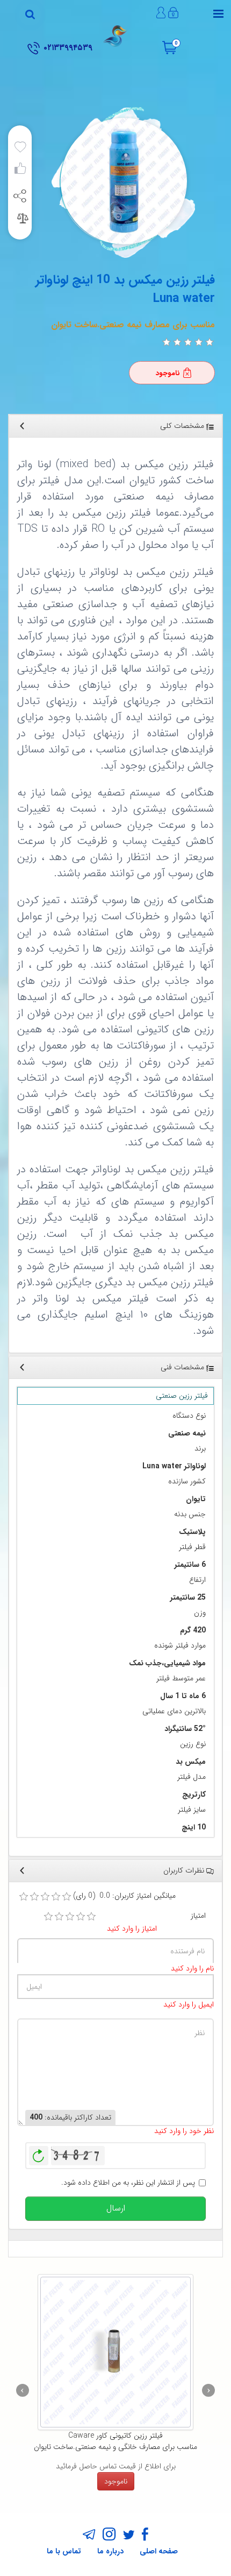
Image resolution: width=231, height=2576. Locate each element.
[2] (59, 1917)
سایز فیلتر (192, 1810)
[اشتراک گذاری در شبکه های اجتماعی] (20, 195)
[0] (167, 342)
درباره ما (110, 2551)
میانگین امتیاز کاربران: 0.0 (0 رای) (124, 1896)
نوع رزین (193, 1744)
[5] (91, 1917)
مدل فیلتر (192, 1777)
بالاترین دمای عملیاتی (174, 1711)
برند (200, 1449)
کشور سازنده (187, 1481)
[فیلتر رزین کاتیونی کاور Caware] (115, 2352)
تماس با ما (64, 2551)
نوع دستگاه (189, 1416)
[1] (48, 1917)
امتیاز (198, 1916)
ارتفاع (197, 1580)
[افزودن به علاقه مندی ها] (20, 147)
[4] (81, 1917)
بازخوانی (39, 2153)
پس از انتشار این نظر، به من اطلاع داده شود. (128, 2183)
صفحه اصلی (159, 2551)
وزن (200, 1613)
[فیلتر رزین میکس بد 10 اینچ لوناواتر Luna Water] (122, 181)
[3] (70, 1917)
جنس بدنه (190, 1514)
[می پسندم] (20, 171)
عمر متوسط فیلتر (181, 1678)
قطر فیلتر (192, 1547)
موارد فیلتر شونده (180, 1646)
